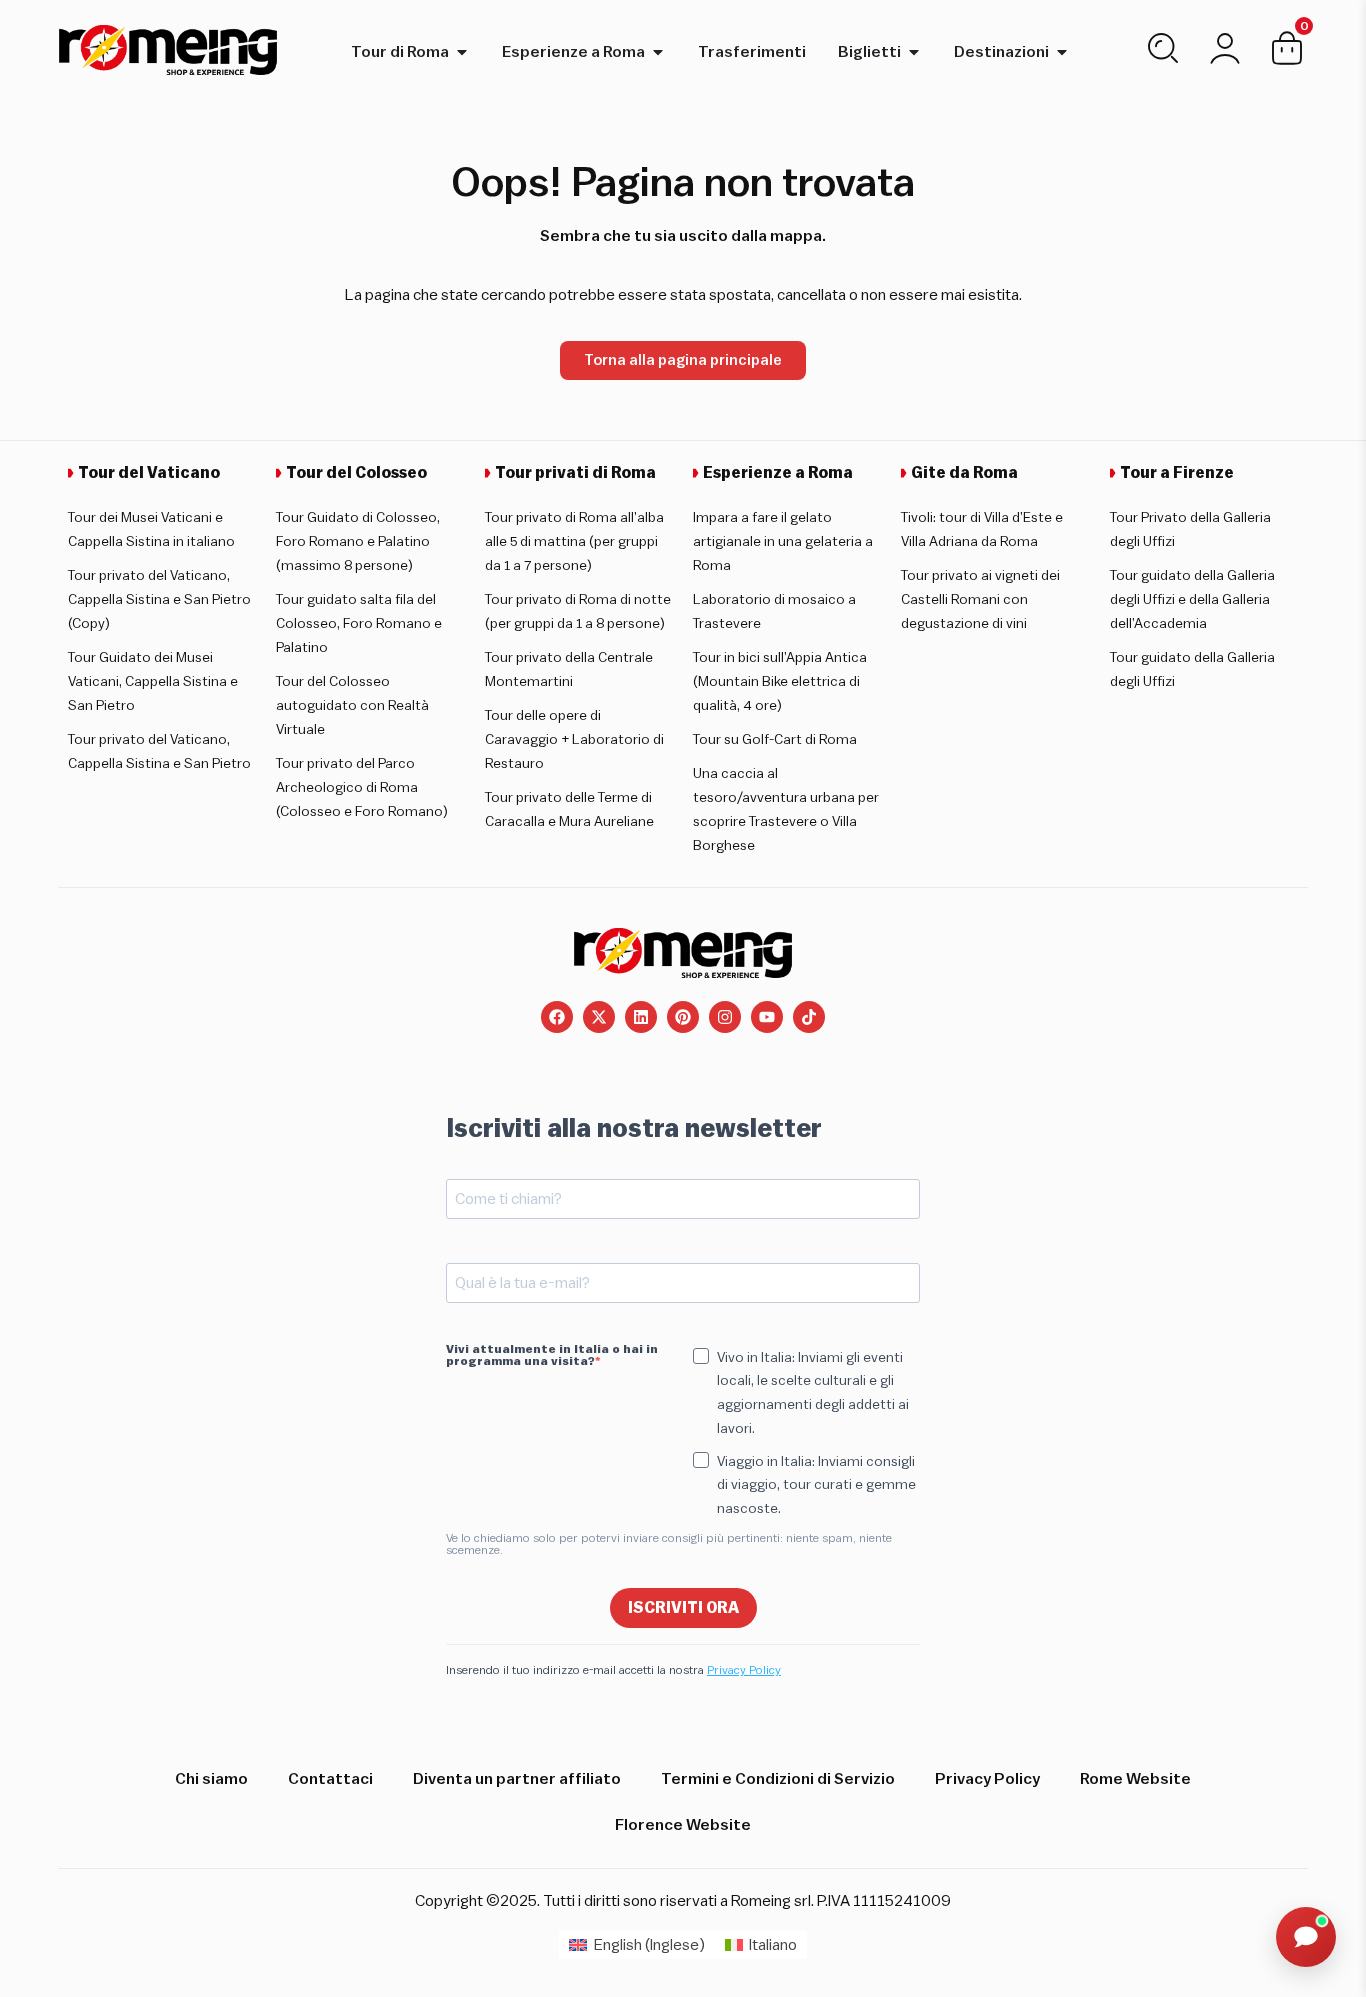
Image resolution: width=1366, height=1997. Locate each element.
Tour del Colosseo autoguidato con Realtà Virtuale (352, 706)
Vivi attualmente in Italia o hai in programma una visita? (552, 1355)
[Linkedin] (641, 1017)
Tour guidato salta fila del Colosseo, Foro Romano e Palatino (359, 624)
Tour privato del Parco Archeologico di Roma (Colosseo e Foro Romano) (362, 788)
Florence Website (683, 1825)
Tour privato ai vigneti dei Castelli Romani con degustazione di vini (980, 600)
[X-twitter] (599, 1017)
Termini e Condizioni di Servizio (778, 1779)
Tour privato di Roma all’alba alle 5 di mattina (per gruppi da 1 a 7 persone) (574, 542)
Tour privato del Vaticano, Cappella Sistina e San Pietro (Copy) (159, 600)
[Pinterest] (683, 1017)
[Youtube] (767, 1017)
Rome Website (1135, 1779)
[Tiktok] (809, 1017)
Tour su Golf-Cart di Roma (775, 740)
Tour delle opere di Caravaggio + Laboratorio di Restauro (574, 740)
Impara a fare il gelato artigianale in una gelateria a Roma (783, 542)
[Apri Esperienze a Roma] (658, 52)
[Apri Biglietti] (914, 52)
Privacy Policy (744, 1670)
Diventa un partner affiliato (517, 1779)
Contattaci (330, 1779)
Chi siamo (211, 1779)
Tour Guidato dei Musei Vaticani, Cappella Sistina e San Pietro (153, 682)
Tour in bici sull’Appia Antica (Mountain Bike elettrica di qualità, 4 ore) (780, 682)
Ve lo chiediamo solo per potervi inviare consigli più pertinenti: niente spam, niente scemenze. (669, 1544)
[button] (1306, 1937)
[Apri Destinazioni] (1062, 52)
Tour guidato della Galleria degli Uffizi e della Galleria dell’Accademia (1192, 600)
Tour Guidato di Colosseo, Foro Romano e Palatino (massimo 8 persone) (358, 542)
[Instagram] (725, 1017)
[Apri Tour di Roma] (462, 52)
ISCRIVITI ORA (683, 1608)
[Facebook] (557, 1017)
